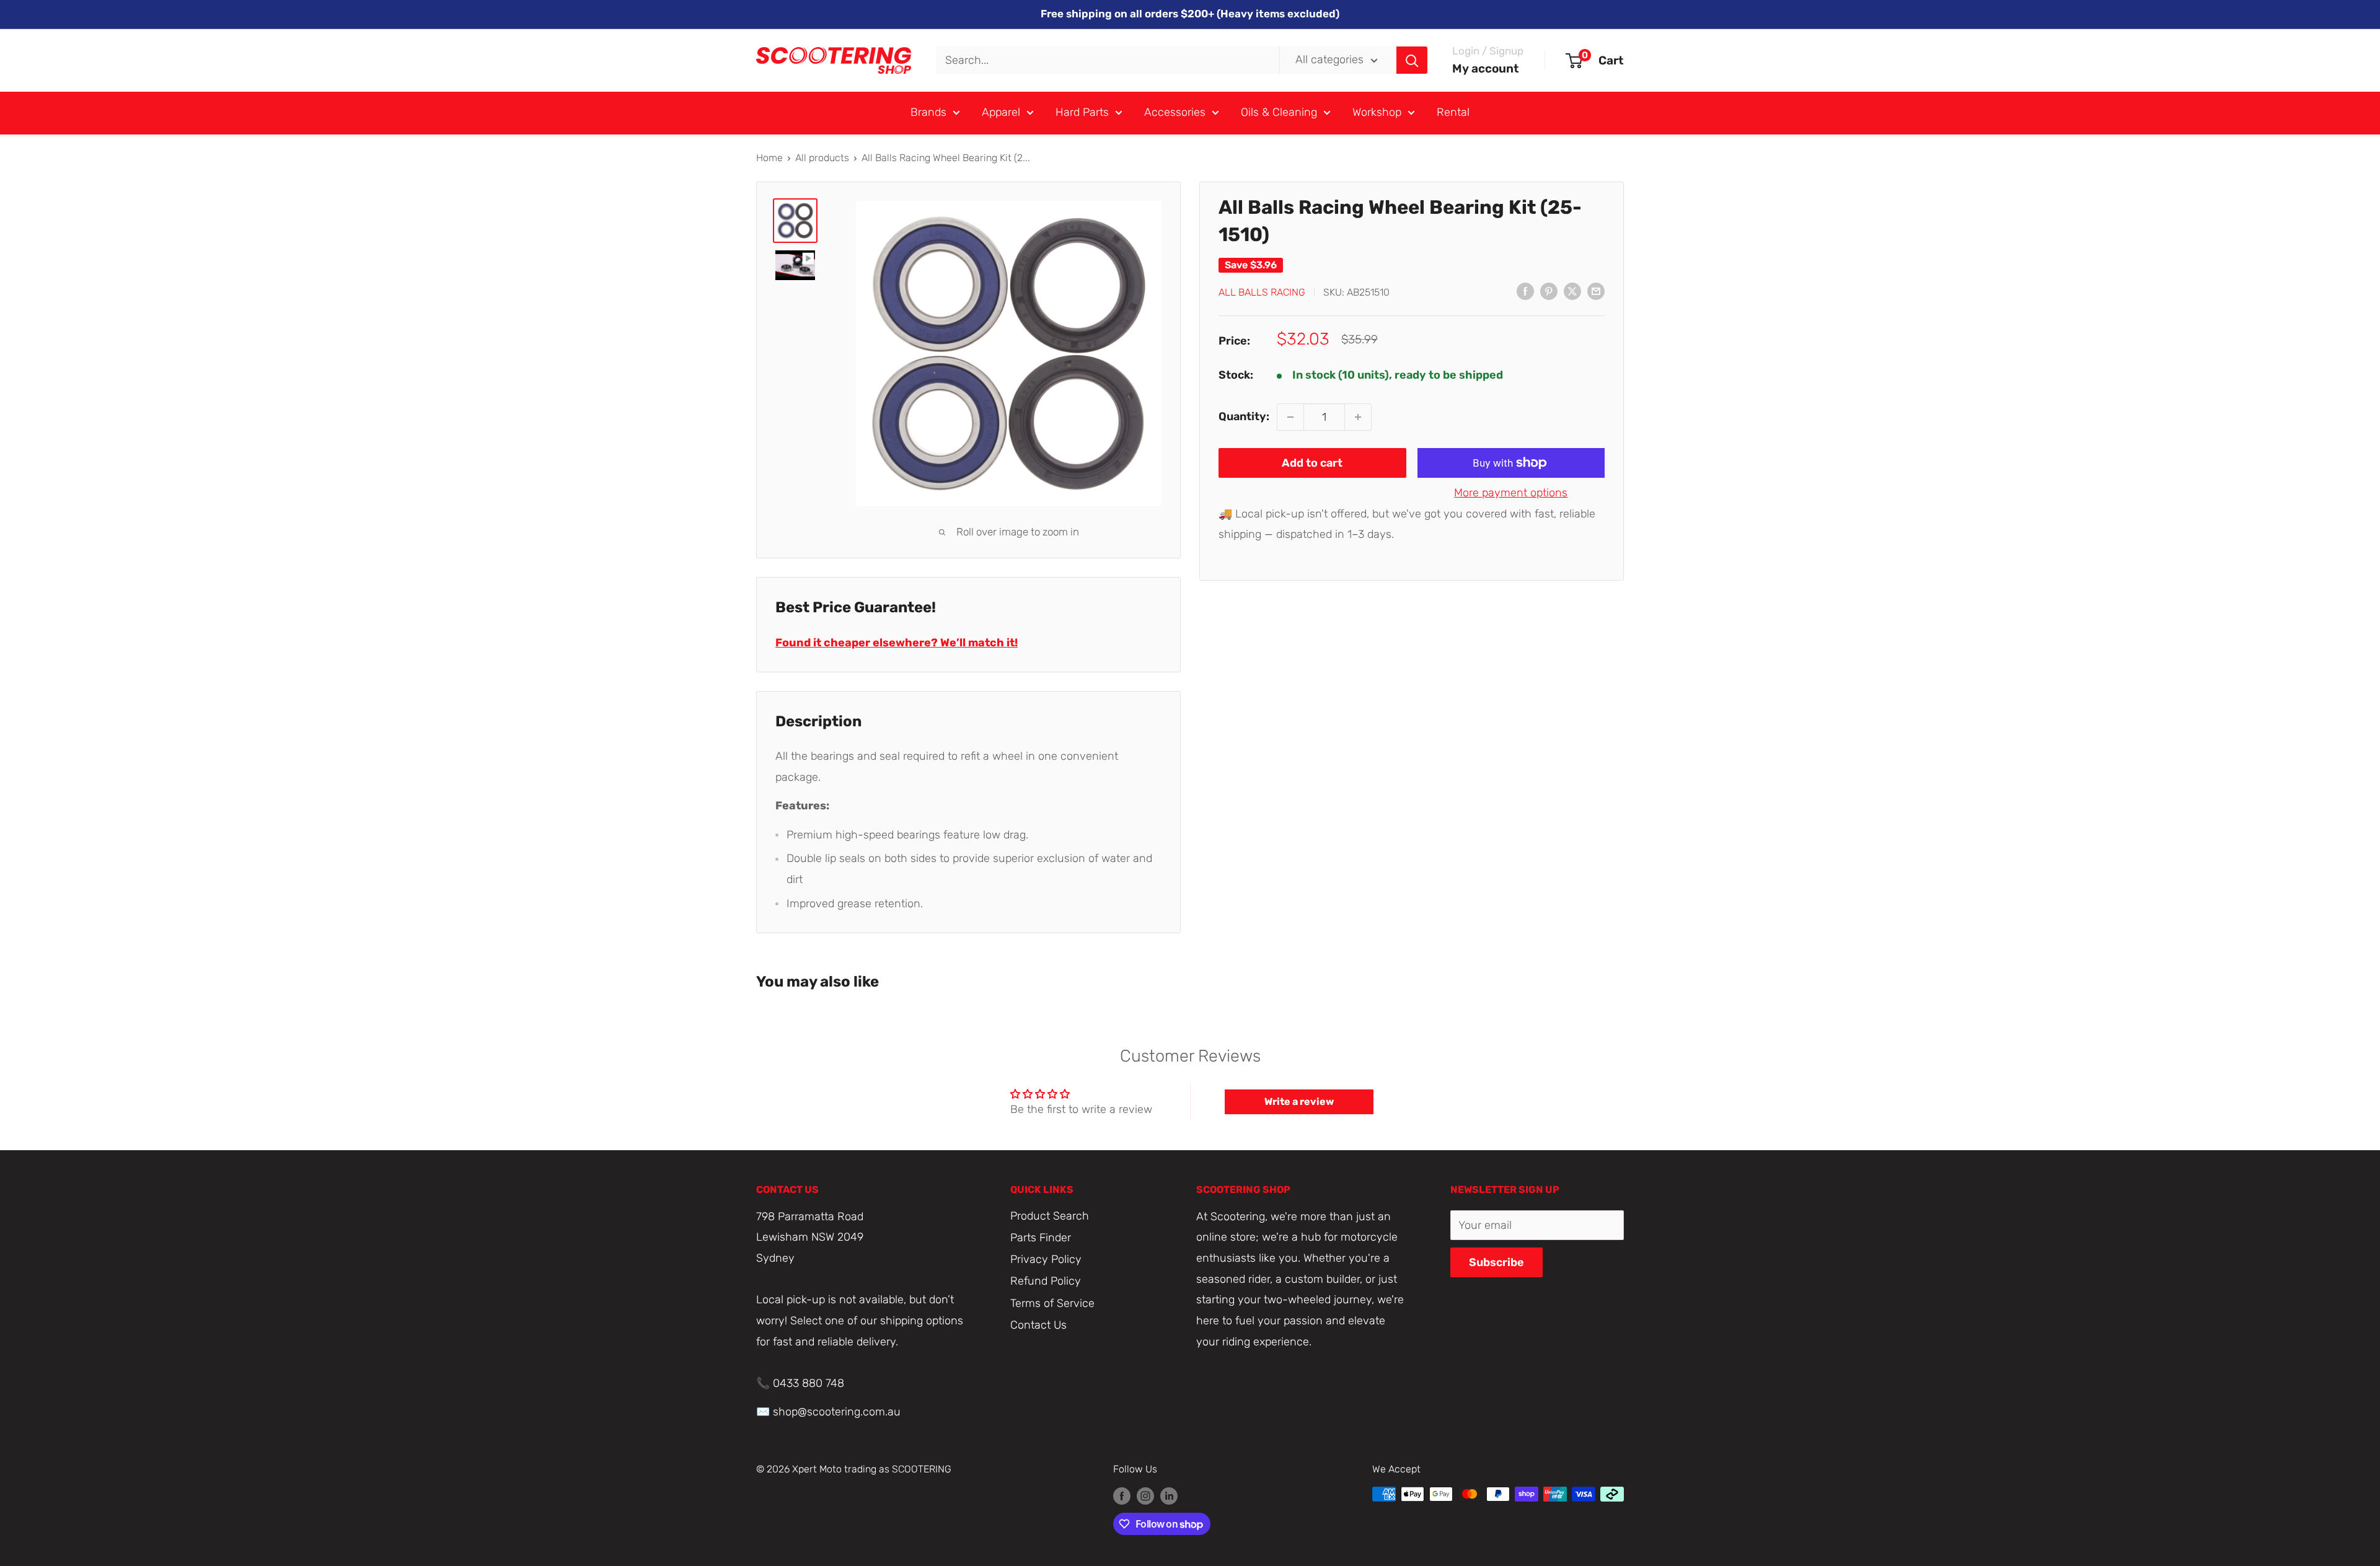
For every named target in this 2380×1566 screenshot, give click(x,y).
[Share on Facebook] (1525, 291)
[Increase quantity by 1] (1358, 417)
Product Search (1050, 1216)
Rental (1453, 112)
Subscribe (1496, 1262)
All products (822, 158)
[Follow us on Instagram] (1145, 1496)
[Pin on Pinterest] (1549, 291)
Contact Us (1038, 1325)
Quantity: (1244, 416)
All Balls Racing (1262, 292)
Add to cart (1312, 463)
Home (769, 158)
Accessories (1175, 112)
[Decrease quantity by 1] (1290, 417)
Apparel (1001, 112)
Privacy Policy (1046, 1259)
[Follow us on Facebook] (1122, 1496)
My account (1486, 68)
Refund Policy (1046, 1281)
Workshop (1377, 112)
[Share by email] (1596, 291)
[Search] (1412, 60)
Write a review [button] (1299, 1102)
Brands (928, 112)
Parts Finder (1041, 1238)
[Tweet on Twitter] (1572, 291)
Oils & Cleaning (1279, 112)
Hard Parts (1082, 112)
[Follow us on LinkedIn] (1169, 1496)
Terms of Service (1052, 1303)
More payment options (1511, 493)
